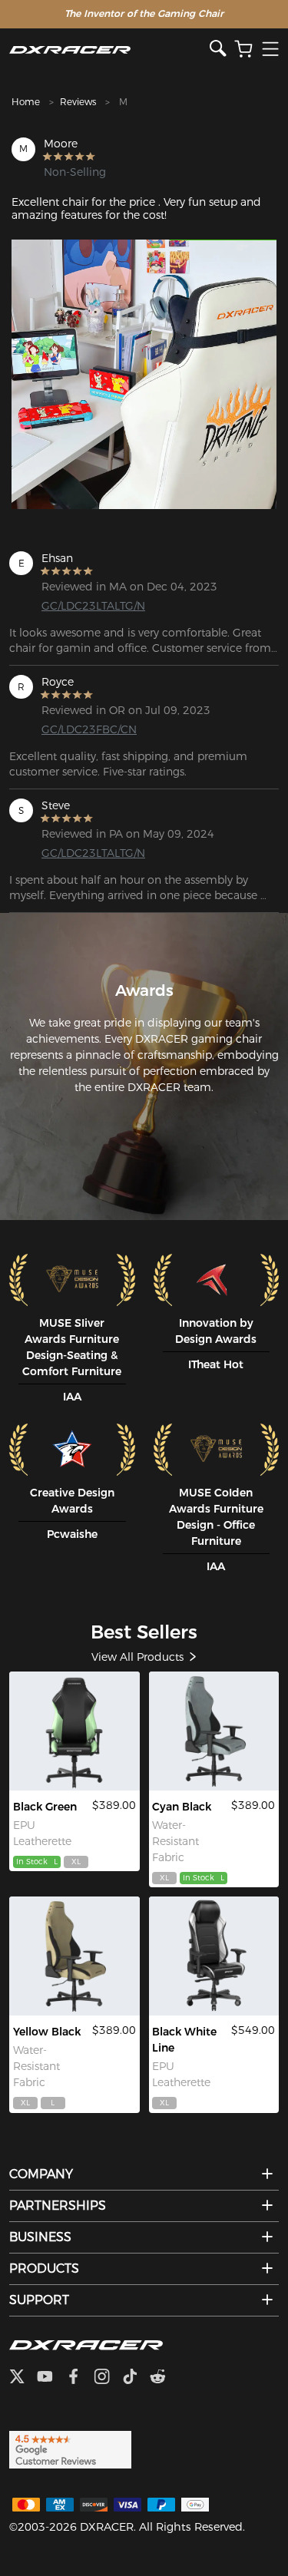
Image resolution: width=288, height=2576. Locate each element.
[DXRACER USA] (109, 50)
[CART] (243, 50)
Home (26, 102)
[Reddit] (164, 2378)
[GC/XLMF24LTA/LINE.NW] (214, 1956)
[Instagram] (108, 2378)
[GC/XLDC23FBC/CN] (214, 1731)
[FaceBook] (79, 2378)
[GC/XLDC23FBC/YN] (74, 1956)
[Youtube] (51, 2378)
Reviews (78, 102)
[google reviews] (70, 2449)
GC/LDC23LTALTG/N (93, 606)
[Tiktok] (136, 2378)
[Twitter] (23, 2378)
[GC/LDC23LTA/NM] (74, 1731)
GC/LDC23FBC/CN (89, 729)
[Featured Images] (144, 374)
